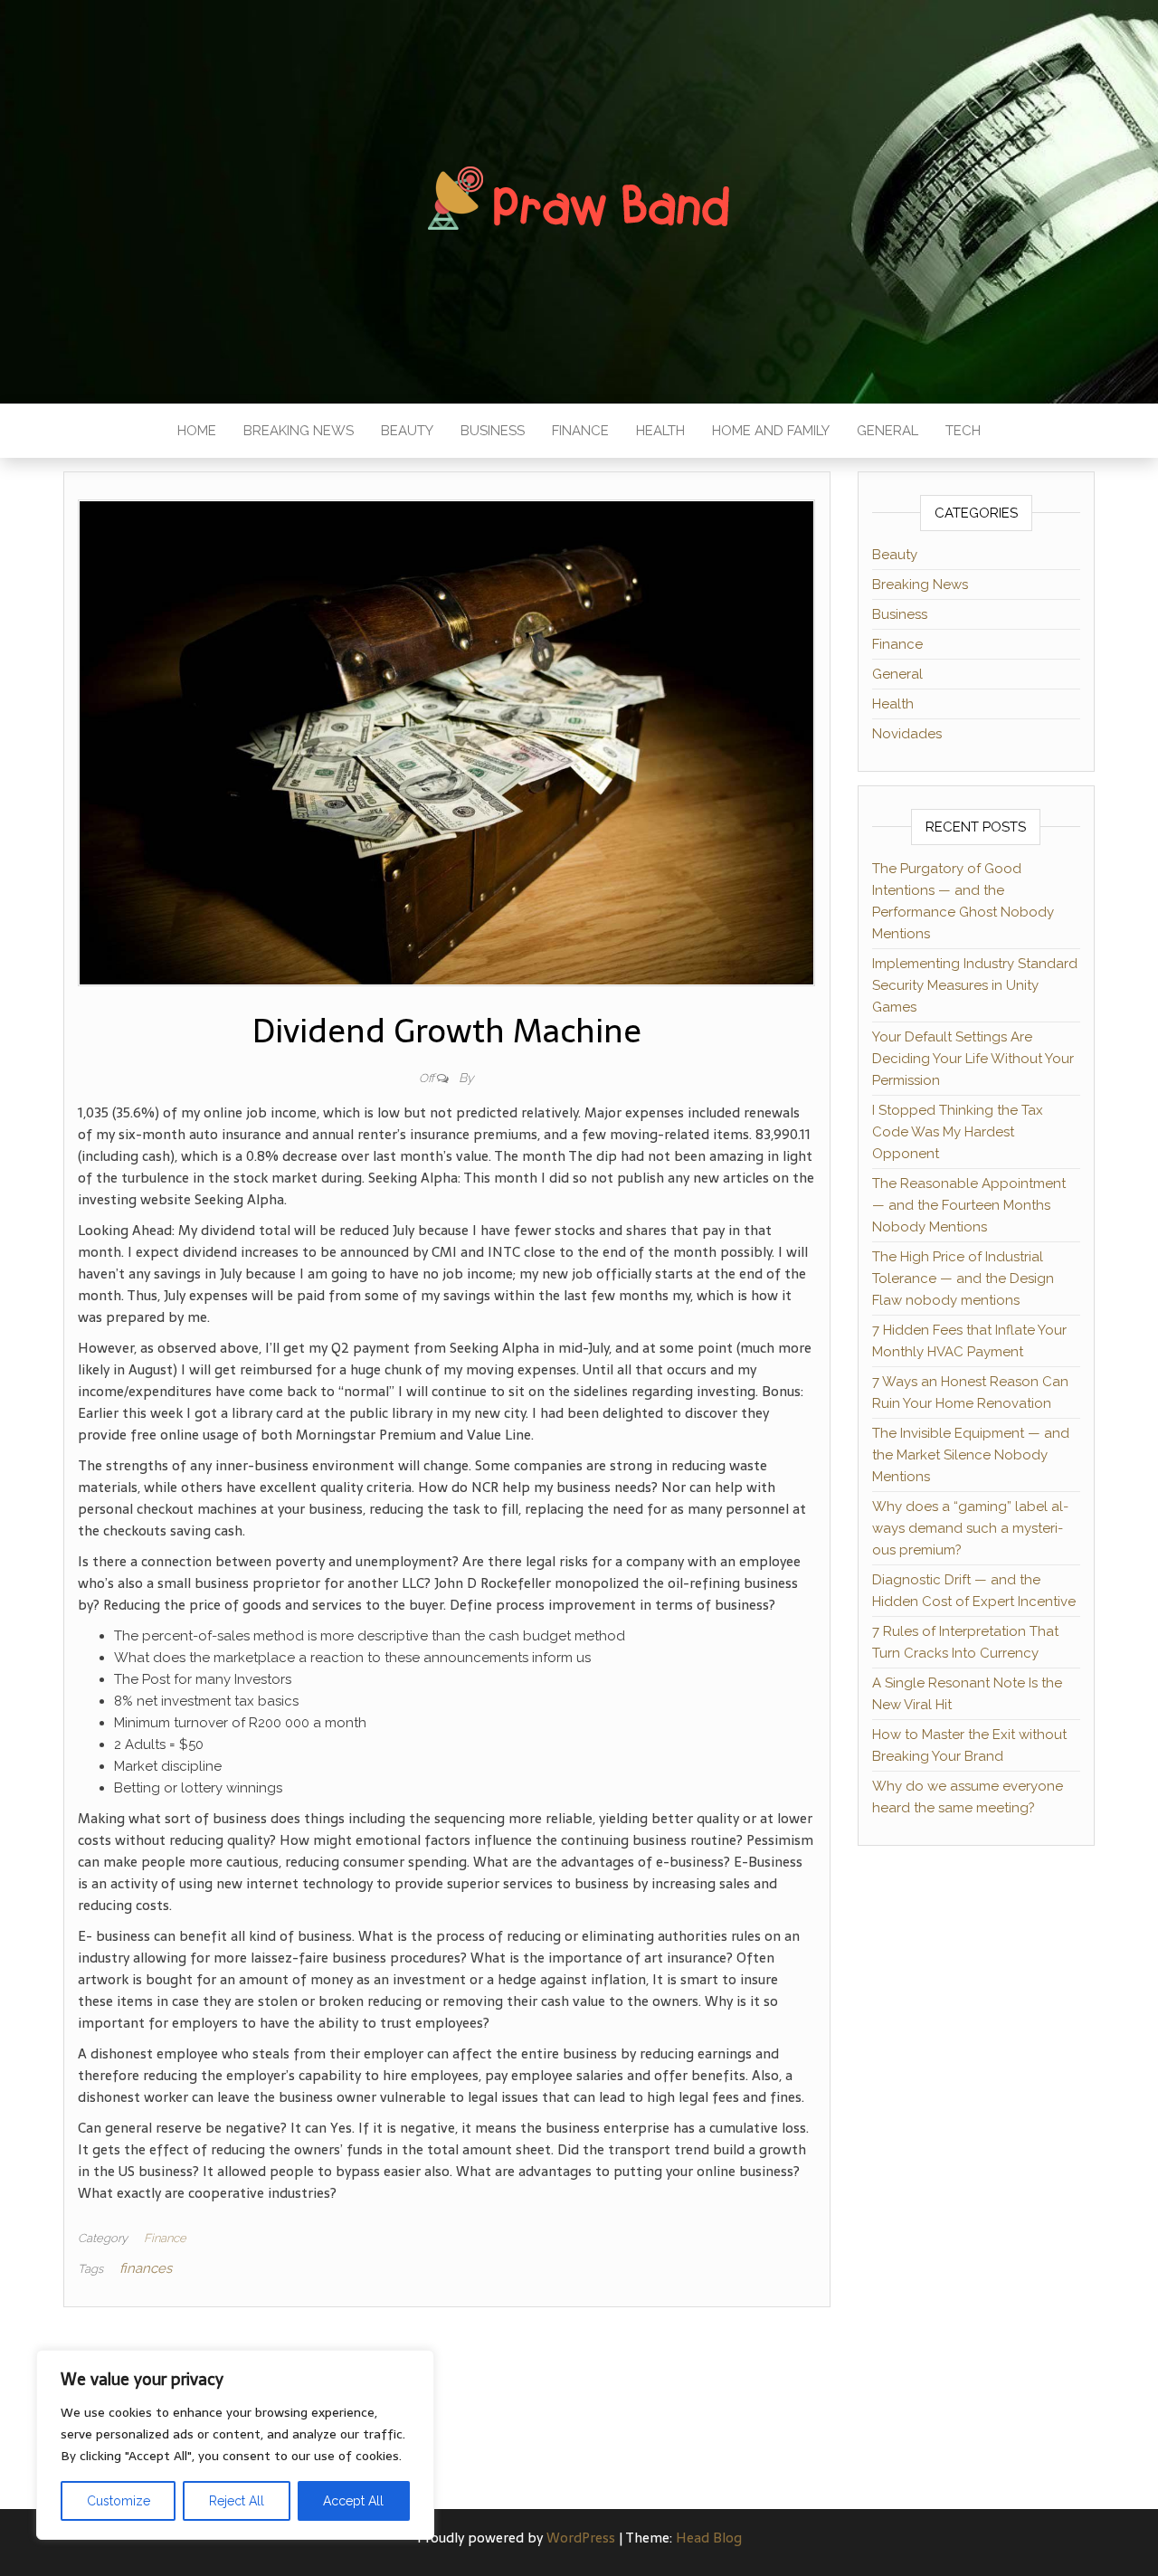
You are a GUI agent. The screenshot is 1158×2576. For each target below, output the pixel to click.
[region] (235, 2445)
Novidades (907, 734)
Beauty (407, 431)
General (887, 431)
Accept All (353, 2501)
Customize (119, 2501)
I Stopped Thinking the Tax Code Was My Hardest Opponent (958, 1132)
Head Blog (709, 2538)
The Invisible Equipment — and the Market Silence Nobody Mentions (971, 1455)
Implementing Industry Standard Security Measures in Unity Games (975, 985)
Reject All (237, 2501)
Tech (963, 431)
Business (493, 431)
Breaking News (299, 431)
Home (197, 431)
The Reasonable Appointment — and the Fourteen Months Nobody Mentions (969, 1205)
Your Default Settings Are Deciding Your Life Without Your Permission (973, 1059)
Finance (580, 431)
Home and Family (771, 431)
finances (146, 2268)
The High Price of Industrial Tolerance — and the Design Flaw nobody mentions (963, 1278)
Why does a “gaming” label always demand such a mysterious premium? (970, 1528)
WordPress (581, 2538)
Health (660, 431)
